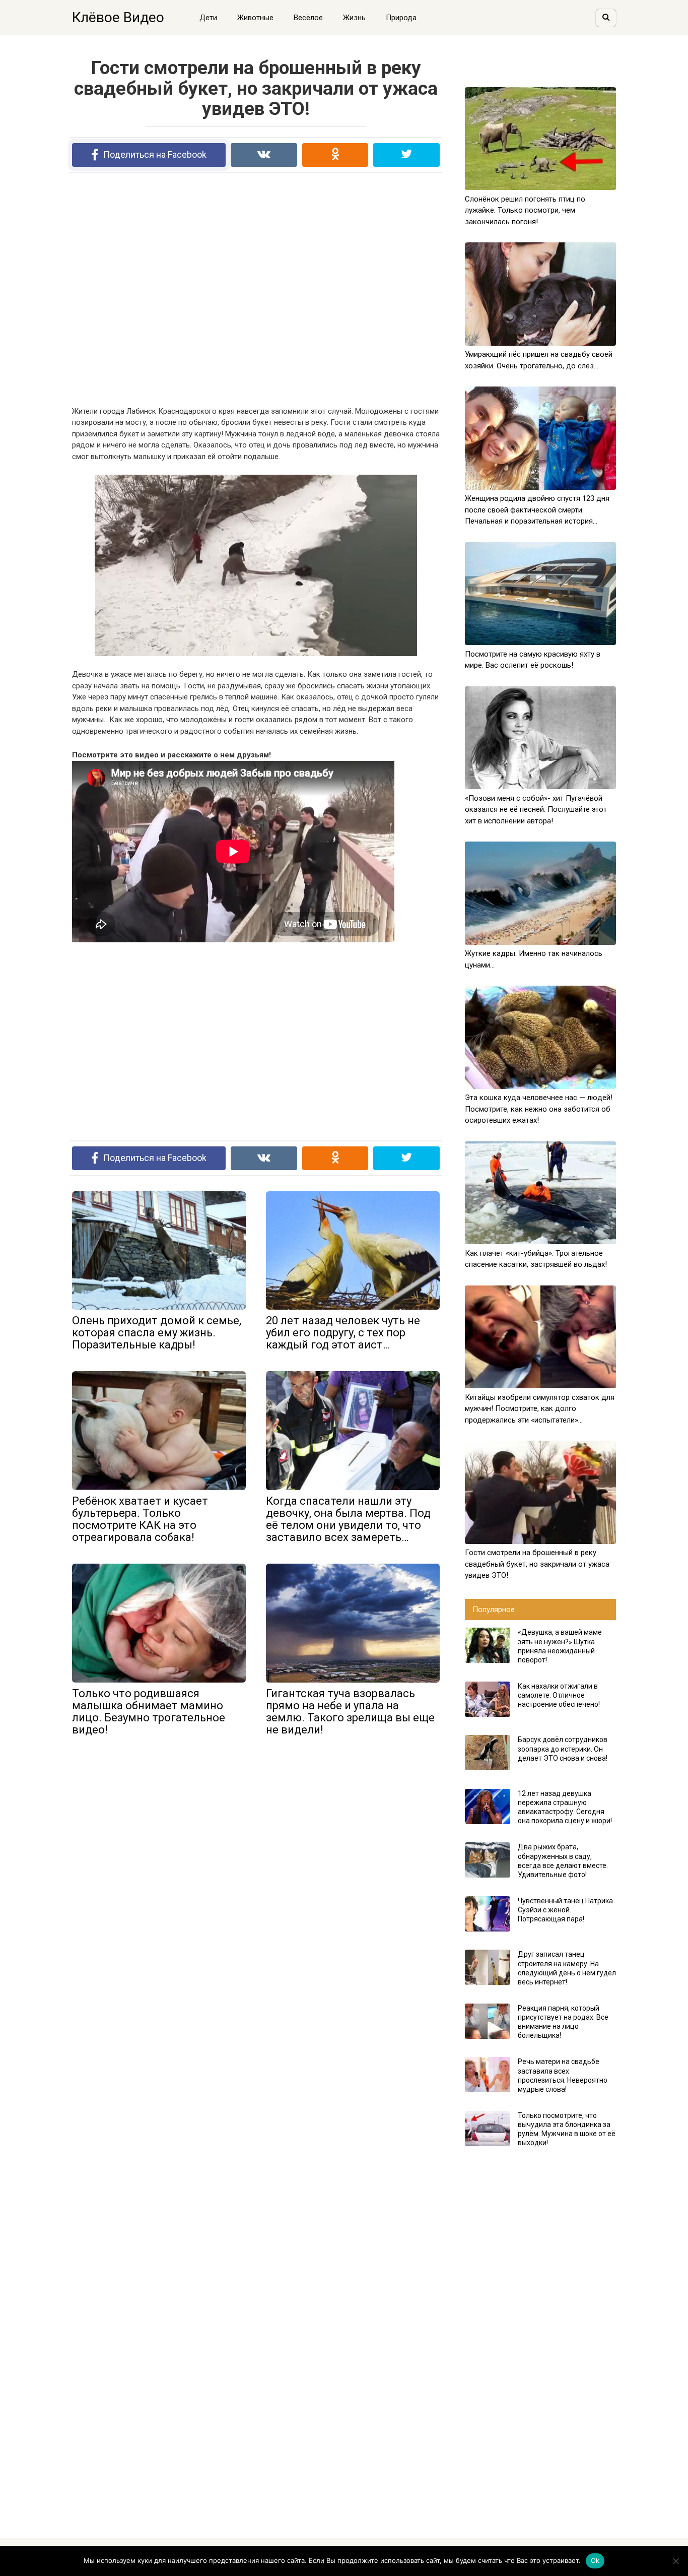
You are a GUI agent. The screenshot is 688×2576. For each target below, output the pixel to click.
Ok (595, 2560)
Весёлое (308, 18)
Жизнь (354, 18)
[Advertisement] (256, 289)
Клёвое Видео (118, 17)
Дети (208, 18)
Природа (401, 18)
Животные (255, 18)
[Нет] (675, 2561)
